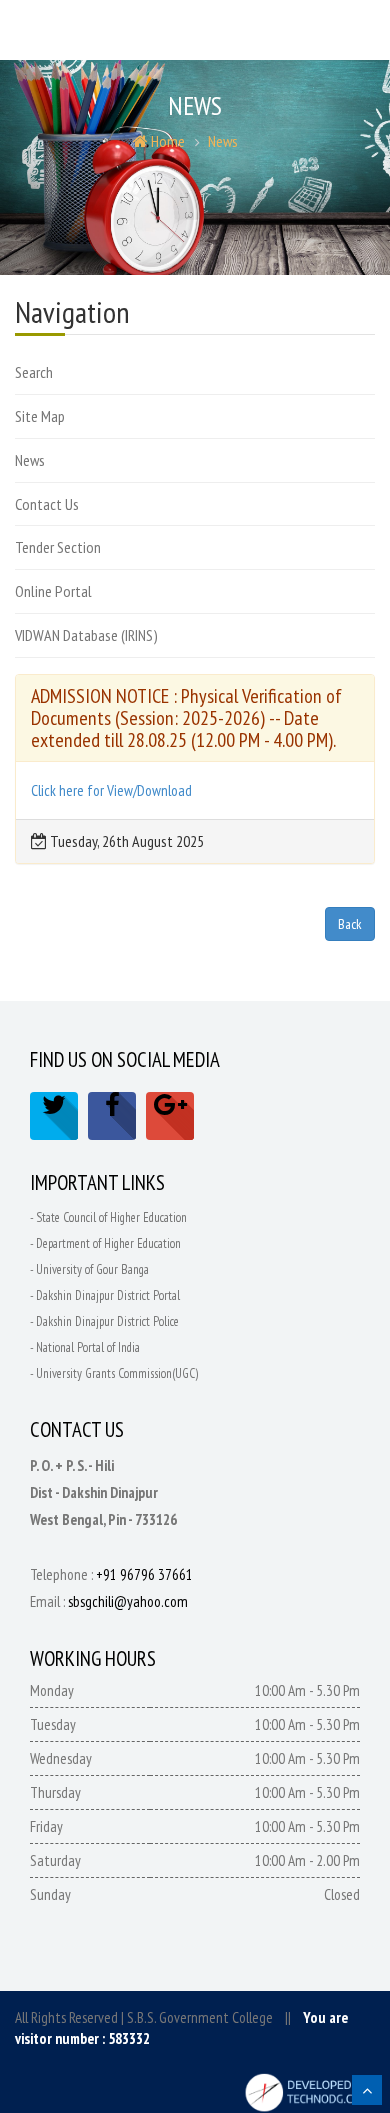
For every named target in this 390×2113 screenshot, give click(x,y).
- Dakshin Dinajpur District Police (104, 1321)
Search (34, 372)
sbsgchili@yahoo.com (128, 1601)
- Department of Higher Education (105, 1243)
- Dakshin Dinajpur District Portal (105, 1295)
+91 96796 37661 (144, 1574)
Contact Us (47, 504)
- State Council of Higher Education (108, 1217)
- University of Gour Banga (89, 1269)
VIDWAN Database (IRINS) (86, 635)
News (223, 141)
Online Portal (53, 591)
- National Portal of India (85, 1347)
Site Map (40, 416)
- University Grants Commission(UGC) (114, 1373)
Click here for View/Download (111, 790)
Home (166, 141)
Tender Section (58, 547)
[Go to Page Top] (367, 2090)
